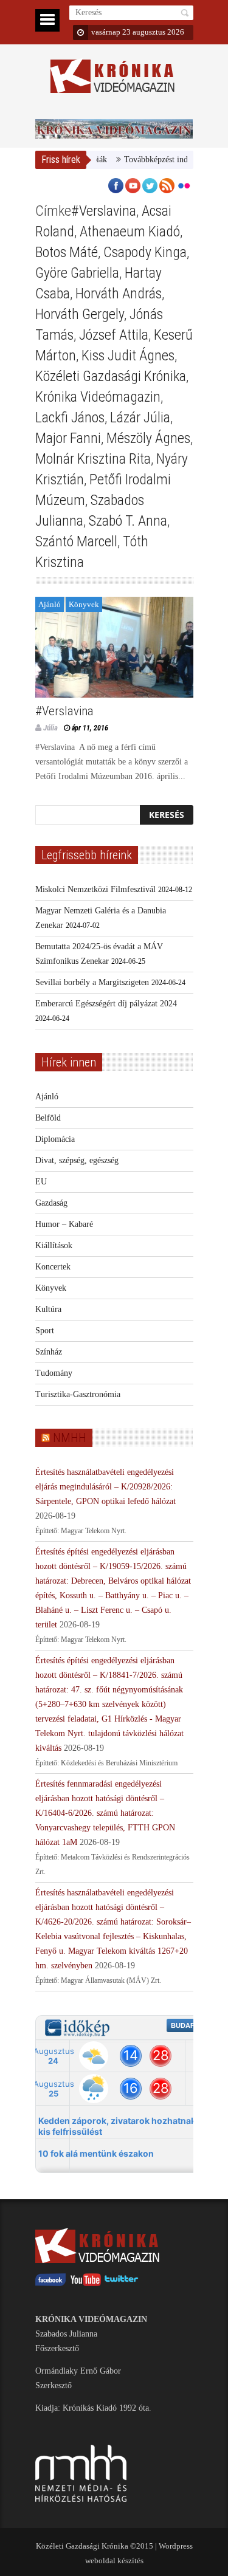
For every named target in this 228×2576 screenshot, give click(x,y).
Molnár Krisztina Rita (93, 459)
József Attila (114, 335)
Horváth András (119, 294)
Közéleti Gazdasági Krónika (111, 376)
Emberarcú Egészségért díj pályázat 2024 (106, 1004)
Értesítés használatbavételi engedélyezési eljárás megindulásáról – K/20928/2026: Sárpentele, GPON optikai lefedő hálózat (105, 1487)
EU (41, 1182)
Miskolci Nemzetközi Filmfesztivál (95, 889)
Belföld (48, 1118)
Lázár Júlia (140, 417)
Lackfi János (70, 417)
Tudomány (54, 1373)
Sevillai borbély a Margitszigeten (92, 982)
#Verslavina (104, 211)
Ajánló (50, 604)
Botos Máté (67, 252)
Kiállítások (54, 1245)
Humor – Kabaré (64, 1224)
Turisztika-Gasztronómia (78, 1394)
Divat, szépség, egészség (77, 1160)
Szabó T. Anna (128, 521)
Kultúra (48, 1309)
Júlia (50, 728)
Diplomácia (55, 1139)
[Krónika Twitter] (122, 2283)
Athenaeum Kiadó (130, 232)
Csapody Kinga (145, 252)
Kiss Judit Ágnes (128, 355)
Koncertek (53, 1267)
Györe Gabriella (77, 273)
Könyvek (84, 604)
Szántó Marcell (76, 541)
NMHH (70, 1438)
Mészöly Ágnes (148, 438)
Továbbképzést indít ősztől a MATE (162, 160)
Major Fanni (68, 438)
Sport (45, 1331)
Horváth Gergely (80, 314)
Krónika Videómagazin (98, 397)
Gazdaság (51, 1203)
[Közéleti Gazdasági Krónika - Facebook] (50, 2283)
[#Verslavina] (114, 647)
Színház (49, 1352)
